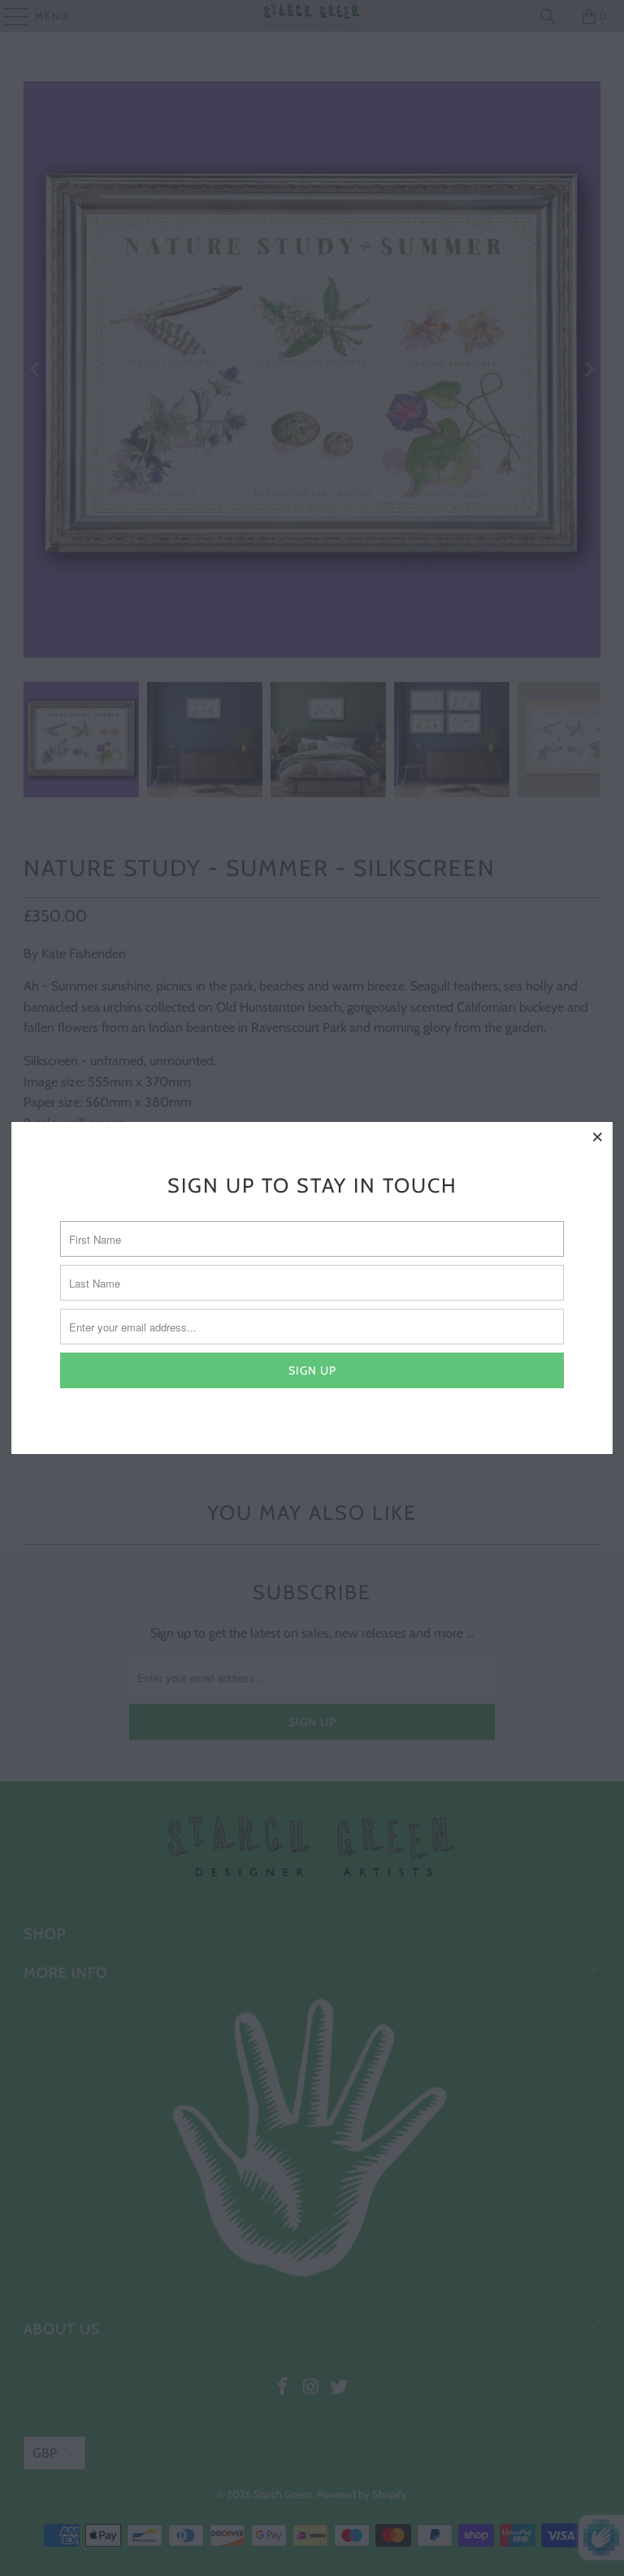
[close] (598, 1137)
